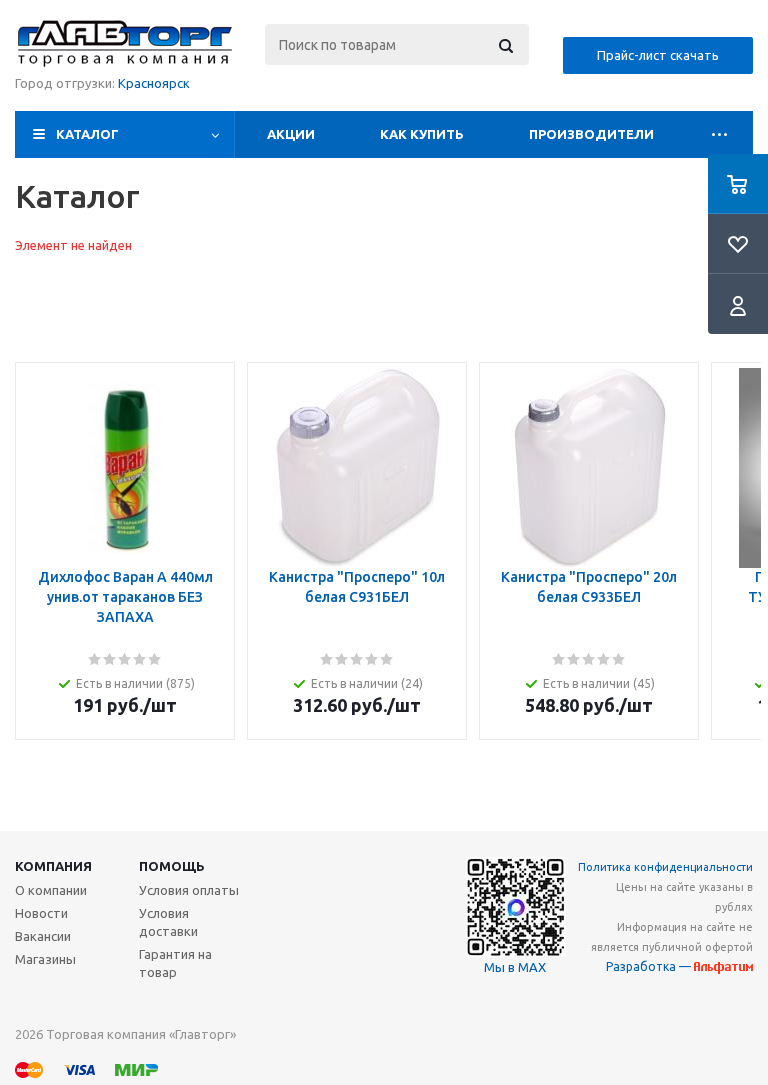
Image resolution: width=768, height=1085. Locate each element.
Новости (41, 913)
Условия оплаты (189, 890)
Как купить (422, 134)
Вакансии (43, 936)
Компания (53, 866)
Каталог (87, 134)
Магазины (45, 959)
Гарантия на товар (175, 963)
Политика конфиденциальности (665, 867)
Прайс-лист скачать (658, 55)
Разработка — (650, 966)
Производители (591, 134)
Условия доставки (168, 922)
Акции (291, 134)
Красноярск (154, 83)
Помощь (172, 866)
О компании (51, 890)
